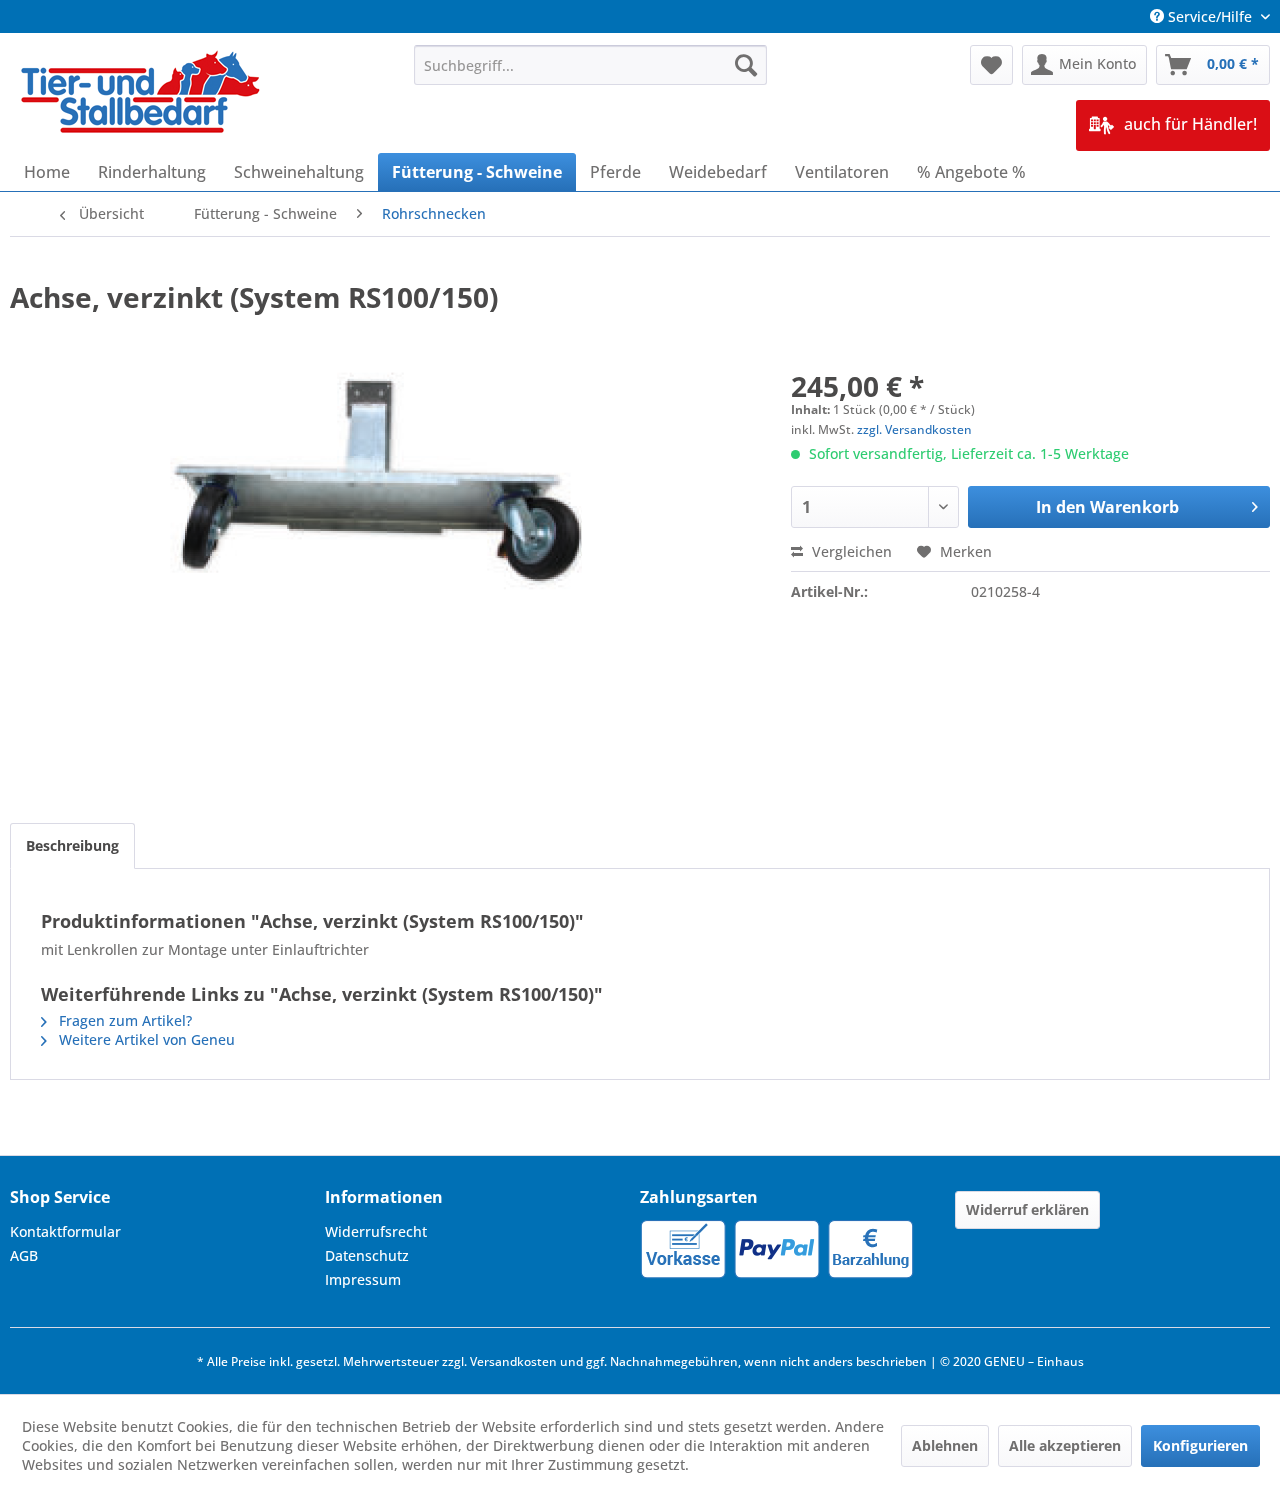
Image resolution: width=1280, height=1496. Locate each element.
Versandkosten (513, 1361)
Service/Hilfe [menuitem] (1210, 16)
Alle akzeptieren (1065, 1445)
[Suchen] (746, 65)
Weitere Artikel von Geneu (145, 1039)
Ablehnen (945, 1445)
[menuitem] (590, 65)
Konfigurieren (1200, 1445)
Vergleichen (850, 551)
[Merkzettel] (991, 65)
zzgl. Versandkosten (914, 429)
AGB (24, 1255)
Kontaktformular (65, 1231)
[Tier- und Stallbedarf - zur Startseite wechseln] (142, 94)
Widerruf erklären (1027, 1209)
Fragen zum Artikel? (123, 1020)
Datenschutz (367, 1255)
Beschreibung (72, 845)
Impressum (363, 1279)
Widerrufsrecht (376, 1231)
